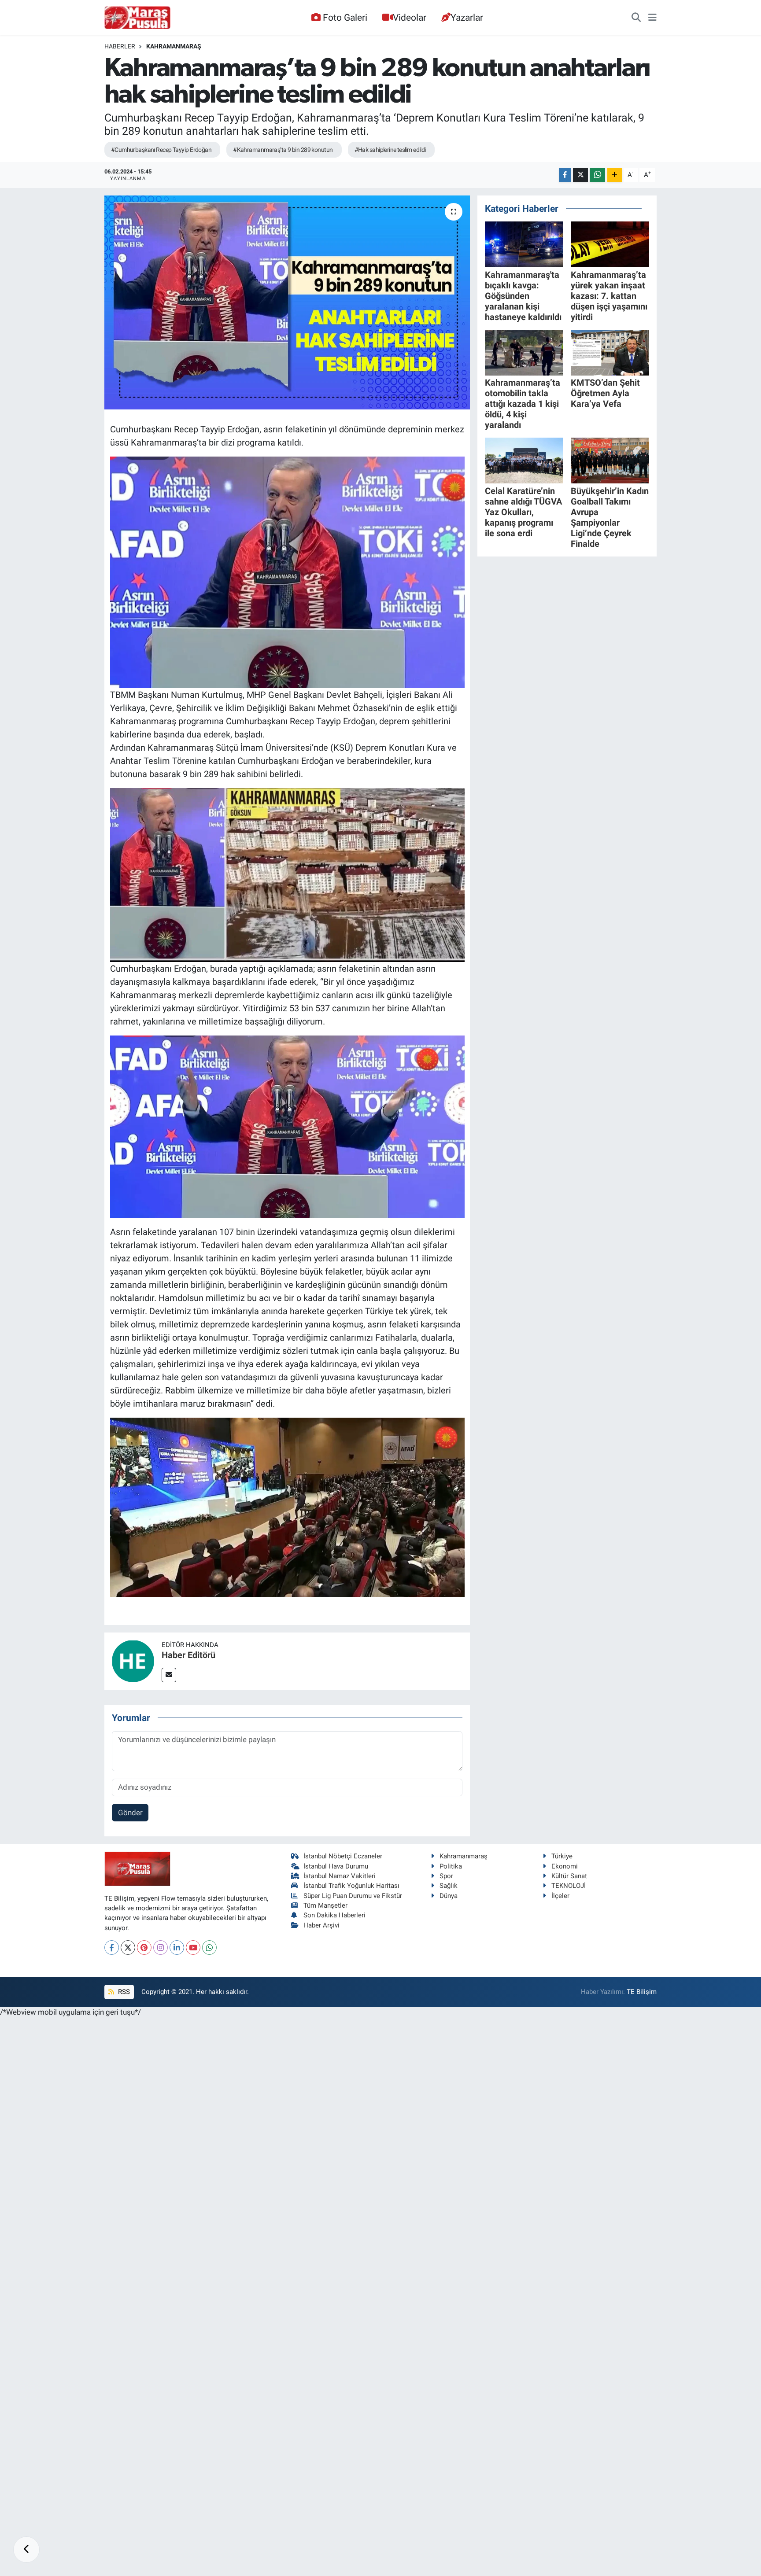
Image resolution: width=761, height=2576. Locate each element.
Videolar (410, 17)
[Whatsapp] (209, 1948)
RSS (123, 1992)
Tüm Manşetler (325, 1905)
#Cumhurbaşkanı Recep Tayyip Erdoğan (161, 150)
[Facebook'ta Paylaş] (565, 175)
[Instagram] (161, 1948)
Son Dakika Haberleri (334, 1915)
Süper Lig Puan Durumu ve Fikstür (353, 1896)
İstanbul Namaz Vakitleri (340, 1876)
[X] (128, 1948)
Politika (451, 1866)
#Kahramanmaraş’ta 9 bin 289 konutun (283, 150)
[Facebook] (112, 1948)
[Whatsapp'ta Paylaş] (597, 175)
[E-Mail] (169, 1675)
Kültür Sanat (569, 1876)
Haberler (120, 46)
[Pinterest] (144, 1948)
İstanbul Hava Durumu (336, 1866)
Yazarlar (467, 17)
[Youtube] (193, 1948)
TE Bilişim (642, 1992)
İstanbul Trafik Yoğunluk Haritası (351, 1886)
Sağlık (449, 1886)
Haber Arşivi (321, 1925)
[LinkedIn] (177, 1948)
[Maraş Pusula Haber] (137, 18)
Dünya (449, 1896)
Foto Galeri (345, 17)
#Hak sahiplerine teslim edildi (390, 150)
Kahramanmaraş (174, 46)
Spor (446, 1876)
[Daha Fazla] (615, 175)
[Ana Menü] (652, 18)
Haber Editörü (188, 1655)
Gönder (130, 1813)
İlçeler (560, 1896)
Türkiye (562, 1856)
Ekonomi (565, 1866)
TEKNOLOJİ (569, 1886)
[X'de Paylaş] (580, 175)
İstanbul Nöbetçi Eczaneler (343, 1856)
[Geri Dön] (26, 2550)
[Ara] (636, 18)
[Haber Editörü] (133, 1660)
